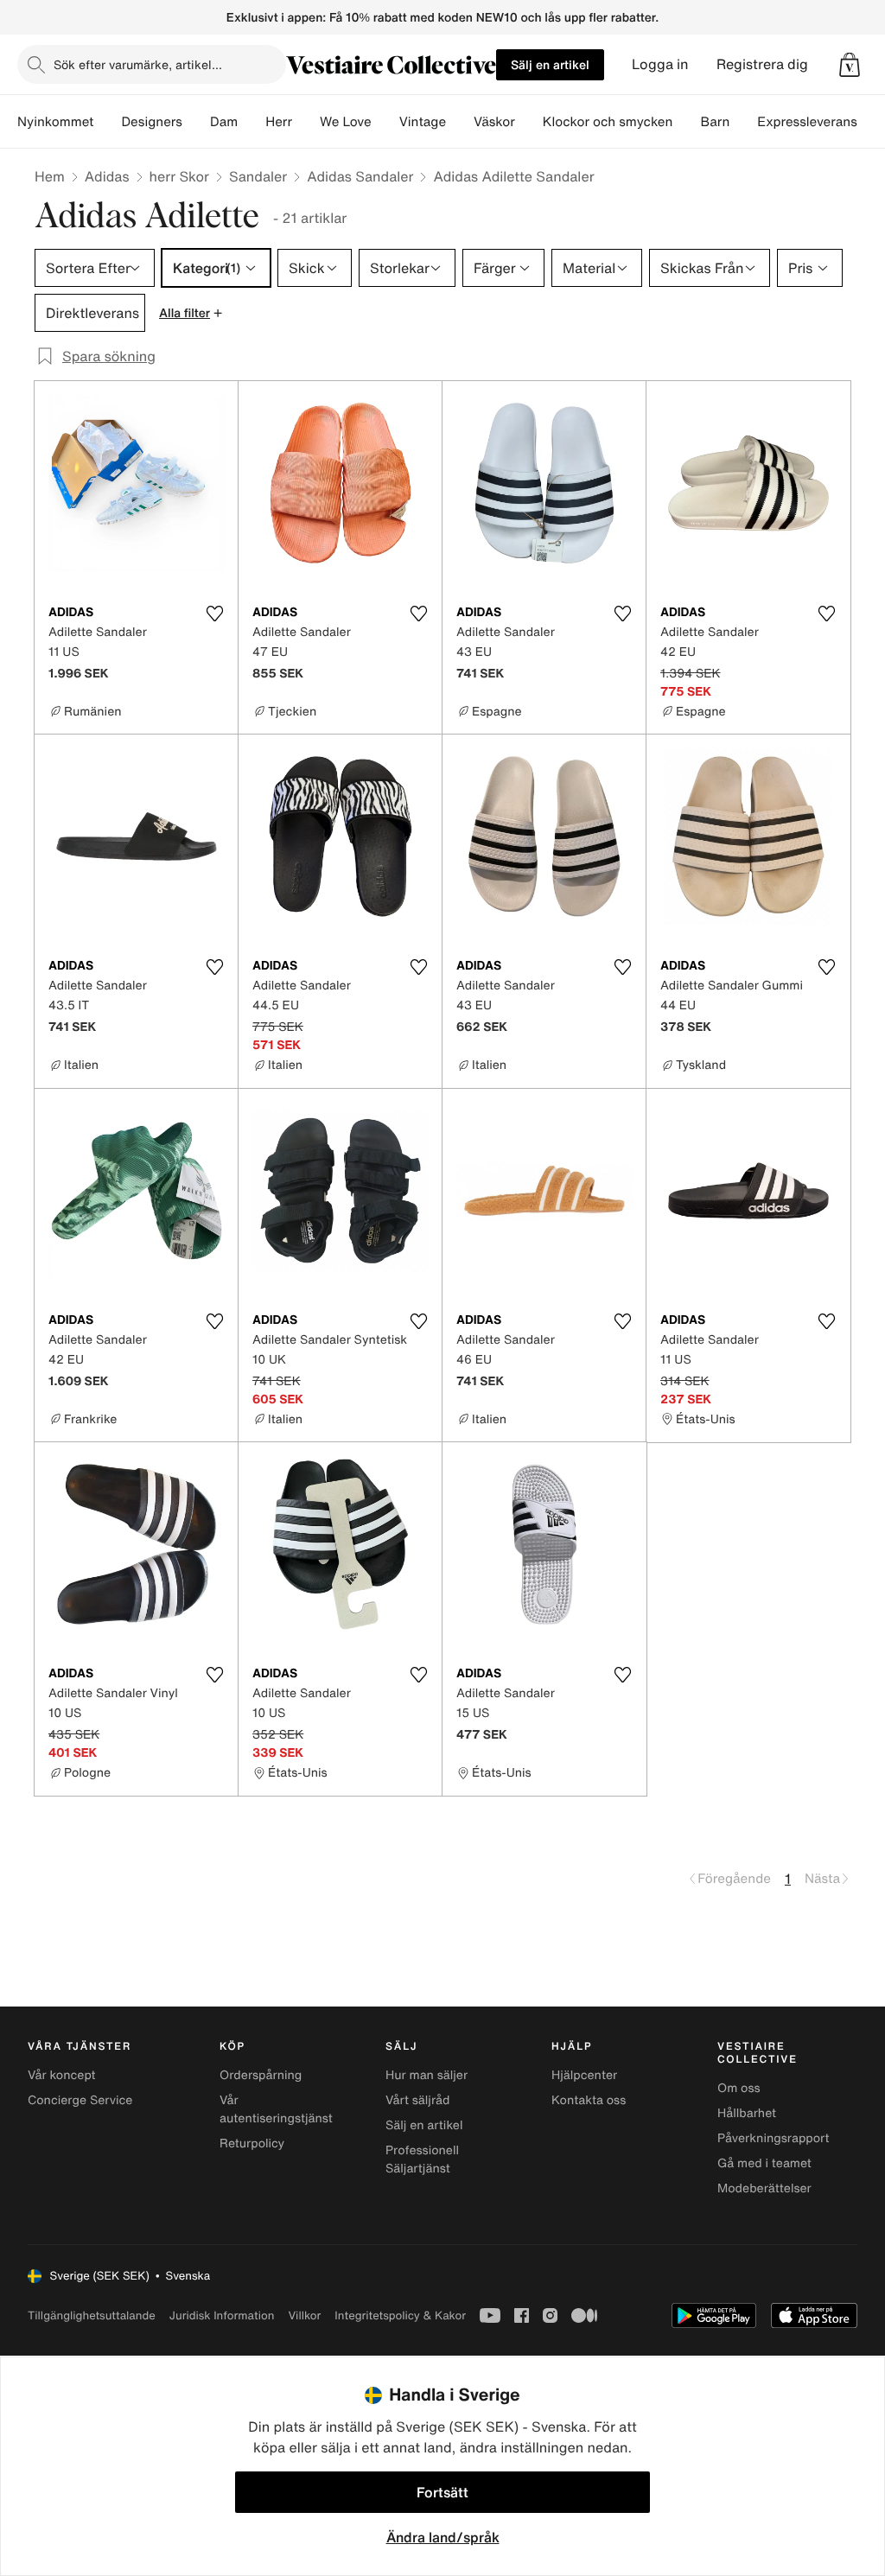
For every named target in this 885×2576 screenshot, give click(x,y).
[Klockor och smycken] (686, 122)
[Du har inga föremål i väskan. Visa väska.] (850, 65)
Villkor (304, 2315)
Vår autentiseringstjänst (276, 2109)
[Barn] (743, 122)
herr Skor (179, 176)
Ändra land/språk (443, 2537)
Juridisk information (222, 2315)
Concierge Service (80, 2100)
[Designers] (196, 122)
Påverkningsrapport (774, 2138)
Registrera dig (762, 64)
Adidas (107, 176)
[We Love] (385, 122)
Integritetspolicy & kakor (400, 2315)
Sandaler (258, 176)
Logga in (660, 64)
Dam (224, 122)
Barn (715, 122)
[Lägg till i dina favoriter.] (214, 614)
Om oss (739, 2088)
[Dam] (251, 122)
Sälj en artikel (550, 64)
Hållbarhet (747, 2113)
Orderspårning (261, 2075)
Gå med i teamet (764, 2163)
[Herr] (306, 122)
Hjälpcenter (584, 2075)
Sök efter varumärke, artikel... (138, 64)
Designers (152, 122)
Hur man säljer (427, 2075)
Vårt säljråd (417, 2100)
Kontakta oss (589, 2100)
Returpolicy (252, 2143)
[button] (850, 65)
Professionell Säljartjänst (422, 2159)
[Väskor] (529, 122)
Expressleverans (807, 122)
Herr (279, 122)
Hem (50, 176)
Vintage (423, 122)
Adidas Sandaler (360, 176)
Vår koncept (62, 2075)
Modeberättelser (764, 2188)
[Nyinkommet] (107, 122)
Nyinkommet (55, 122)
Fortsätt (442, 2492)
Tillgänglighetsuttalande (92, 2315)
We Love (346, 122)
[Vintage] (460, 122)
